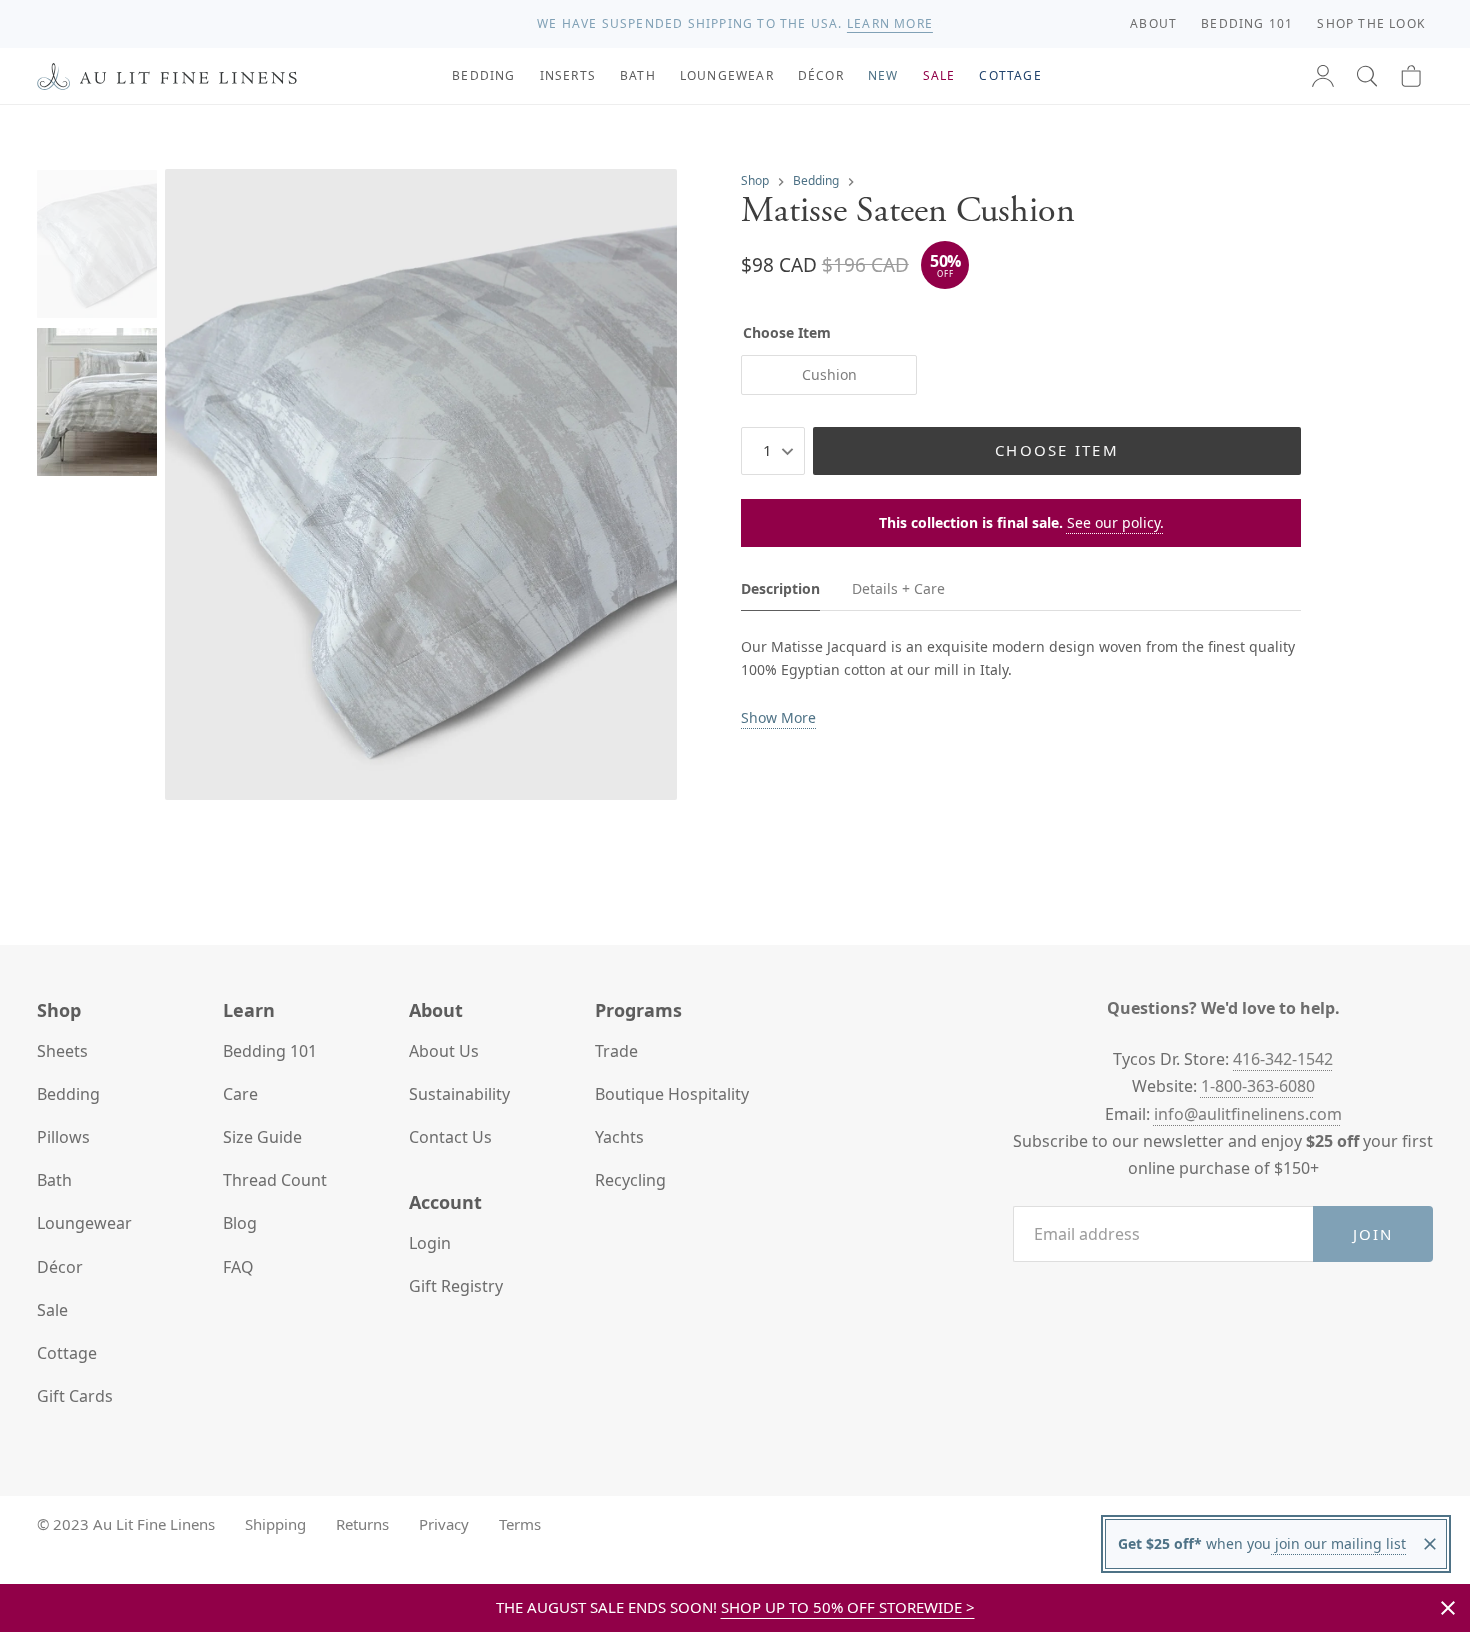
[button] (1367, 76)
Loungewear (84, 1223)
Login (430, 1243)
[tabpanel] (1021, 682)
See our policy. (1115, 522)
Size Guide (262, 1137)
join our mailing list (1338, 1543)
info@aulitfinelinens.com (1248, 1114)
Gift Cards (75, 1396)
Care (240, 1094)
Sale (52, 1310)
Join (1373, 1234)
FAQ (238, 1267)
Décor (60, 1267)
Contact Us (450, 1137)
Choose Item (1057, 450)
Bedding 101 (270, 1051)
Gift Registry (456, 1286)
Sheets (62, 1051)
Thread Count (275, 1180)
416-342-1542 (1283, 1059)
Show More (778, 717)
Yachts (619, 1137)
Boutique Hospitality (672, 1094)
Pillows (63, 1137)
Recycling (630, 1180)
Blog (240, 1223)
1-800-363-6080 (1258, 1086)
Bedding (816, 180)
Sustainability (459, 1094)
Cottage (67, 1353)
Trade (616, 1051)
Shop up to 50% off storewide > (848, 1607)
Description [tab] (780, 588)
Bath (54, 1180)
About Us (444, 1051)
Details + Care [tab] (898, 588)
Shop (755, 180)
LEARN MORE (890, 23)
